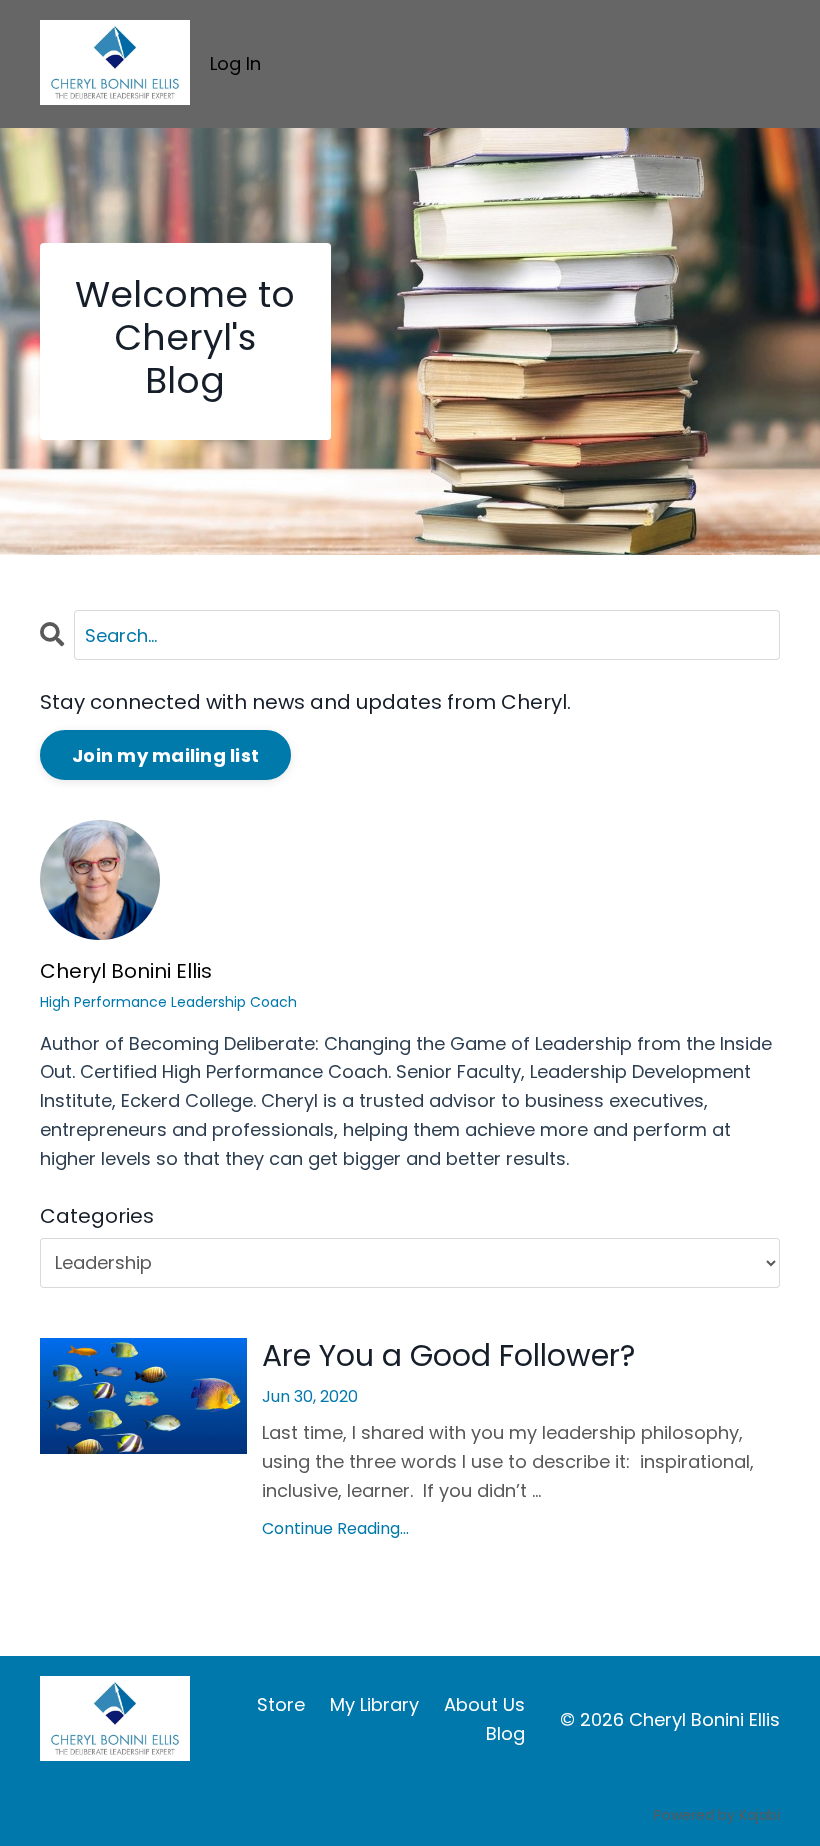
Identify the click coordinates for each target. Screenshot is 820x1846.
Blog (505, 1733)
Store (281, 1704)
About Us (484, 1704)
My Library (374, 1704)
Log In (235, 63)
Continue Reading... (335, 1528)
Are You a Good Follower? (448, 1356)
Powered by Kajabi (717, 1815)
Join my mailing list (165, 755)
